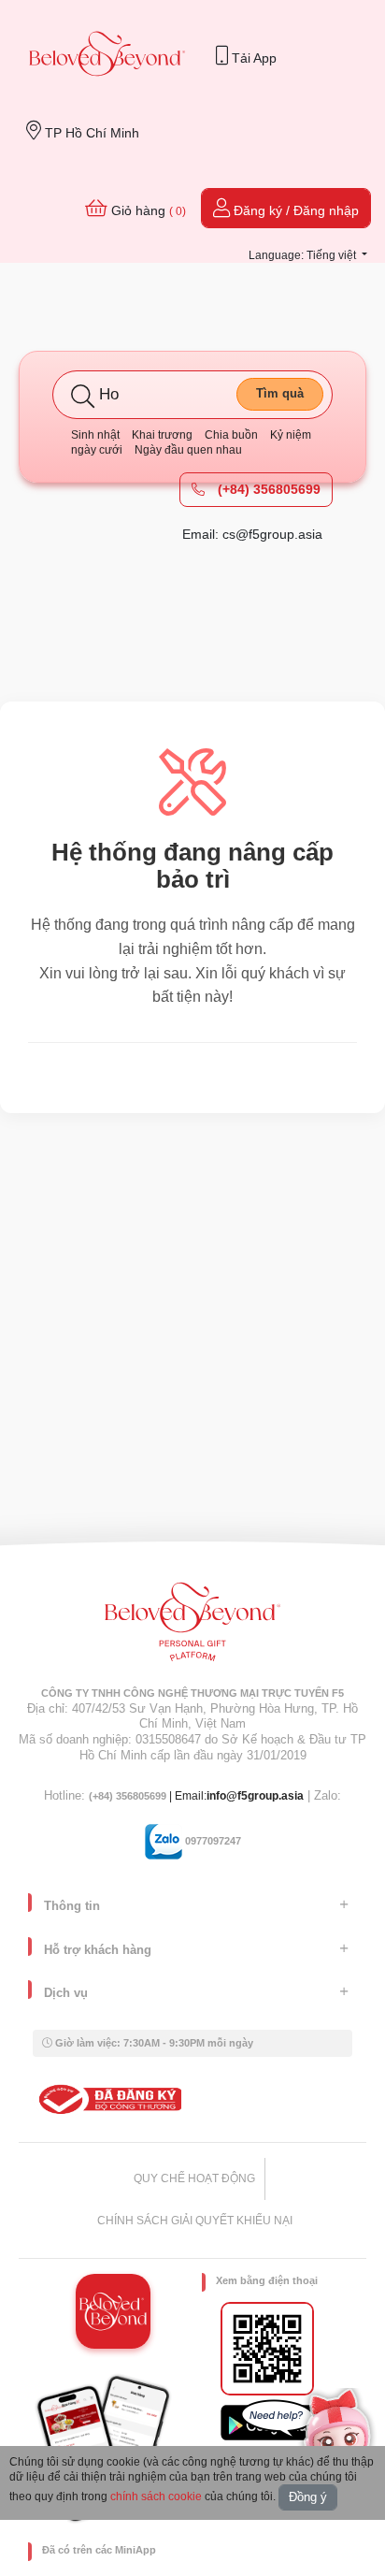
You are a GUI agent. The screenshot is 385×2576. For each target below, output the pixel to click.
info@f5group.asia (255, 1796)
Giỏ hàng (147, 210)
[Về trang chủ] (107, 56)
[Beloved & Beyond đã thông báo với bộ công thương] (107, 2099)
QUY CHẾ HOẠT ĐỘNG (194, 2178)
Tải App (252, 58)
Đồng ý (308, 2497)
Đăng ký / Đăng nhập (294, 210)
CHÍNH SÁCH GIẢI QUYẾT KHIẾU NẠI (195, 2221)
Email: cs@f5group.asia (252, 534)
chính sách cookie (156, 2496)
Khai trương (162, 435)
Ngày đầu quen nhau (188, 450)
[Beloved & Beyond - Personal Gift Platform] (192, 1628)
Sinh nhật (95, 435)
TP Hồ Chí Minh (90, 133)
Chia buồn (231, 435)
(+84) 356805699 (267, 489)
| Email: (148, 1796)
